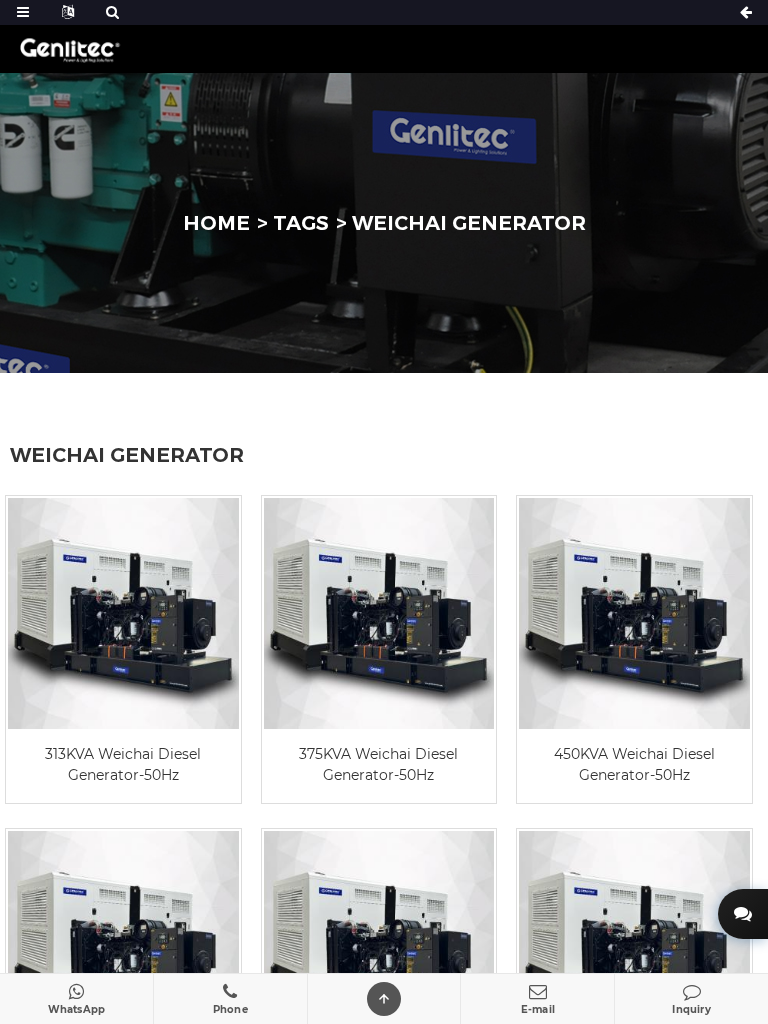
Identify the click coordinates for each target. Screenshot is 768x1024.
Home (216, 223)
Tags (301, 223)
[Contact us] (743, 914)
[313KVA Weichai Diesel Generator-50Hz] (123, 613)
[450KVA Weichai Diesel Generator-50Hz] (634, 613)
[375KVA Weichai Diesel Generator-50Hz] (379, 613)
